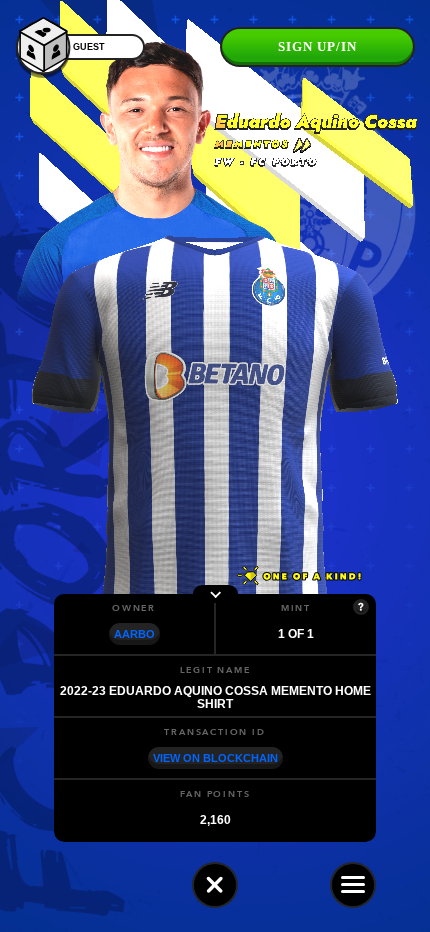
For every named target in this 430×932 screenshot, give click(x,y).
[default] (215, 885)
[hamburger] (353, 885)
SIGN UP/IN (317, 46)
